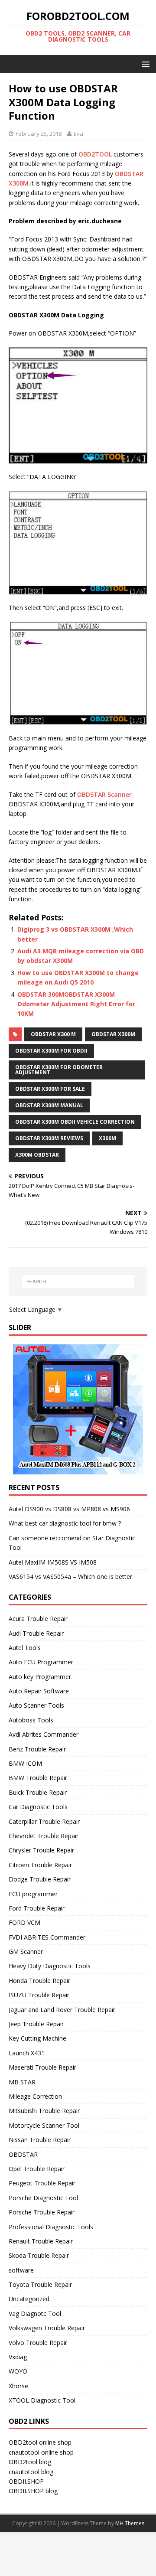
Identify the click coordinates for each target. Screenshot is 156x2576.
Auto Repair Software (39, 1691)
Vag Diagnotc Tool (35, 2314)
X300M (107, 1138)
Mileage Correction (35, 2096)
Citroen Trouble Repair (40, 1865)
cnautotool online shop (41, 2452)
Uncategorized (29, 2299)
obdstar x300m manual (49, 1105)
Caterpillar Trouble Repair (44, 1821)
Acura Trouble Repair (38, 1619)
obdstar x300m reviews (49, 1138)
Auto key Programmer (40, 1677)
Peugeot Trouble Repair (42, 2183)
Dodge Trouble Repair (40, 1879)
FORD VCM (24, 1922)
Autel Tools (25, 1648)
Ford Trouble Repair (37, 1908)
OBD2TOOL (95, 154)
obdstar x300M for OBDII (51, 1051)
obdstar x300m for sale (50, 1089)
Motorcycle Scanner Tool (44, 2125)
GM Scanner (26, 1952)
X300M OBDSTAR (37, 1155)
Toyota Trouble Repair (40, 2284)
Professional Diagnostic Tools (51, 2227)
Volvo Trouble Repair (38, 2343)
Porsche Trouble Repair (42, 2212)
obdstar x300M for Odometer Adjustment (59, 1070)
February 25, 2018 (39, 134)
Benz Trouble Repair (37, 1749)
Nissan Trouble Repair (40, 2140)
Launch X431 (27, 2053)
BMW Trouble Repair (38, 1778)
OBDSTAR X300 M (53, 1034)
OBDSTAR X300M (113, 1034)
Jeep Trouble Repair (36, 2024)
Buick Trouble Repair (38, 1792)
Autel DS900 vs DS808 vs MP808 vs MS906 (69, 1509)
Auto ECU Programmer (41, 1662)
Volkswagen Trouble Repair (47, 2328)
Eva (78, 134)
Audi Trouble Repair (36, 1633)
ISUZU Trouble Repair (39, 1995)
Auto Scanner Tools (36, 1705)
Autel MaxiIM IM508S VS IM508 (53, 1562)
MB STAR (22, 2082)
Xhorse (18, 2386)
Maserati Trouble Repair (42, 2067)
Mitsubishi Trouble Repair (44, 2111)
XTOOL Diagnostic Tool (42, 2400)
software (21, 2270)
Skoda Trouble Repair (39, 2255)
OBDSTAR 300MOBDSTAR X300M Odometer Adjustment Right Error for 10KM (76, 1004)
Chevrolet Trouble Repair (44, 1836)
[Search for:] (78, 1281)
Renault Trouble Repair (41, 2241)
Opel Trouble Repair (37, 2169)
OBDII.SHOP (26, 2481)
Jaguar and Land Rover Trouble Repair (62, 2010)
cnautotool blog (31, 2472)
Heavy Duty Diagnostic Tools (50, 1966)
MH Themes (130, 2523)
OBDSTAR (23, 2154)
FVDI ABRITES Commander (47, 1937)
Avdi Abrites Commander (44, 1734)
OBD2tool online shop (40, 2442)
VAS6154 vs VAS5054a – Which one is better (70, 1577)
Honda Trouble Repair (39, 1981)
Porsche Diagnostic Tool (43, 2198)
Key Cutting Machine (37, 2038)
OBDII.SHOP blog (33, 2491)
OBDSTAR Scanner (104, 794)
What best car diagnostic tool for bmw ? (65, 1523)
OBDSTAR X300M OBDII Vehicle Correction (75, 1122)
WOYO (18, 2371)
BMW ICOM (25, 1763)
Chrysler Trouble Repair (41, 1850)
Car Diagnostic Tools (38, 1807)
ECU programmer (33, 1894)
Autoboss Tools (31, 1720)
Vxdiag (18, 2357)
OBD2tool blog (30, 2462)
